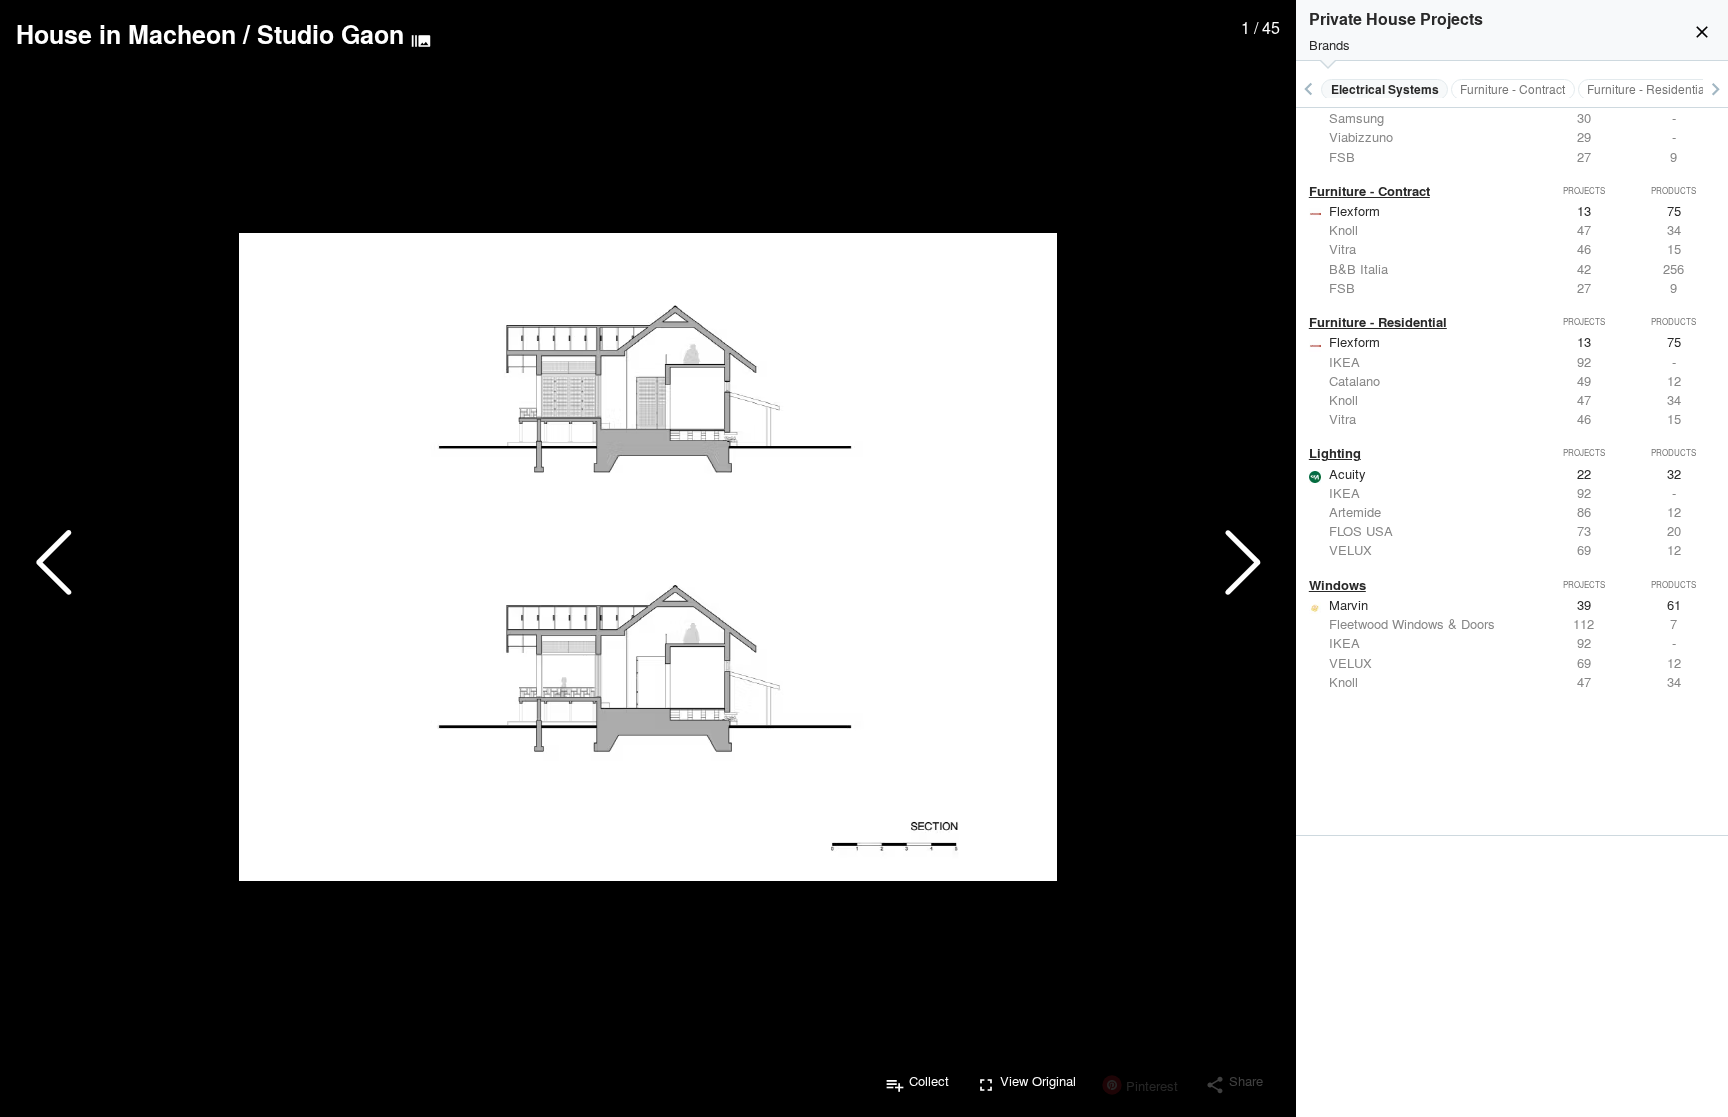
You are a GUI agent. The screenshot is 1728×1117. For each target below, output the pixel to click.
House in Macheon (126, 34)
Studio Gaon (330, 34)
